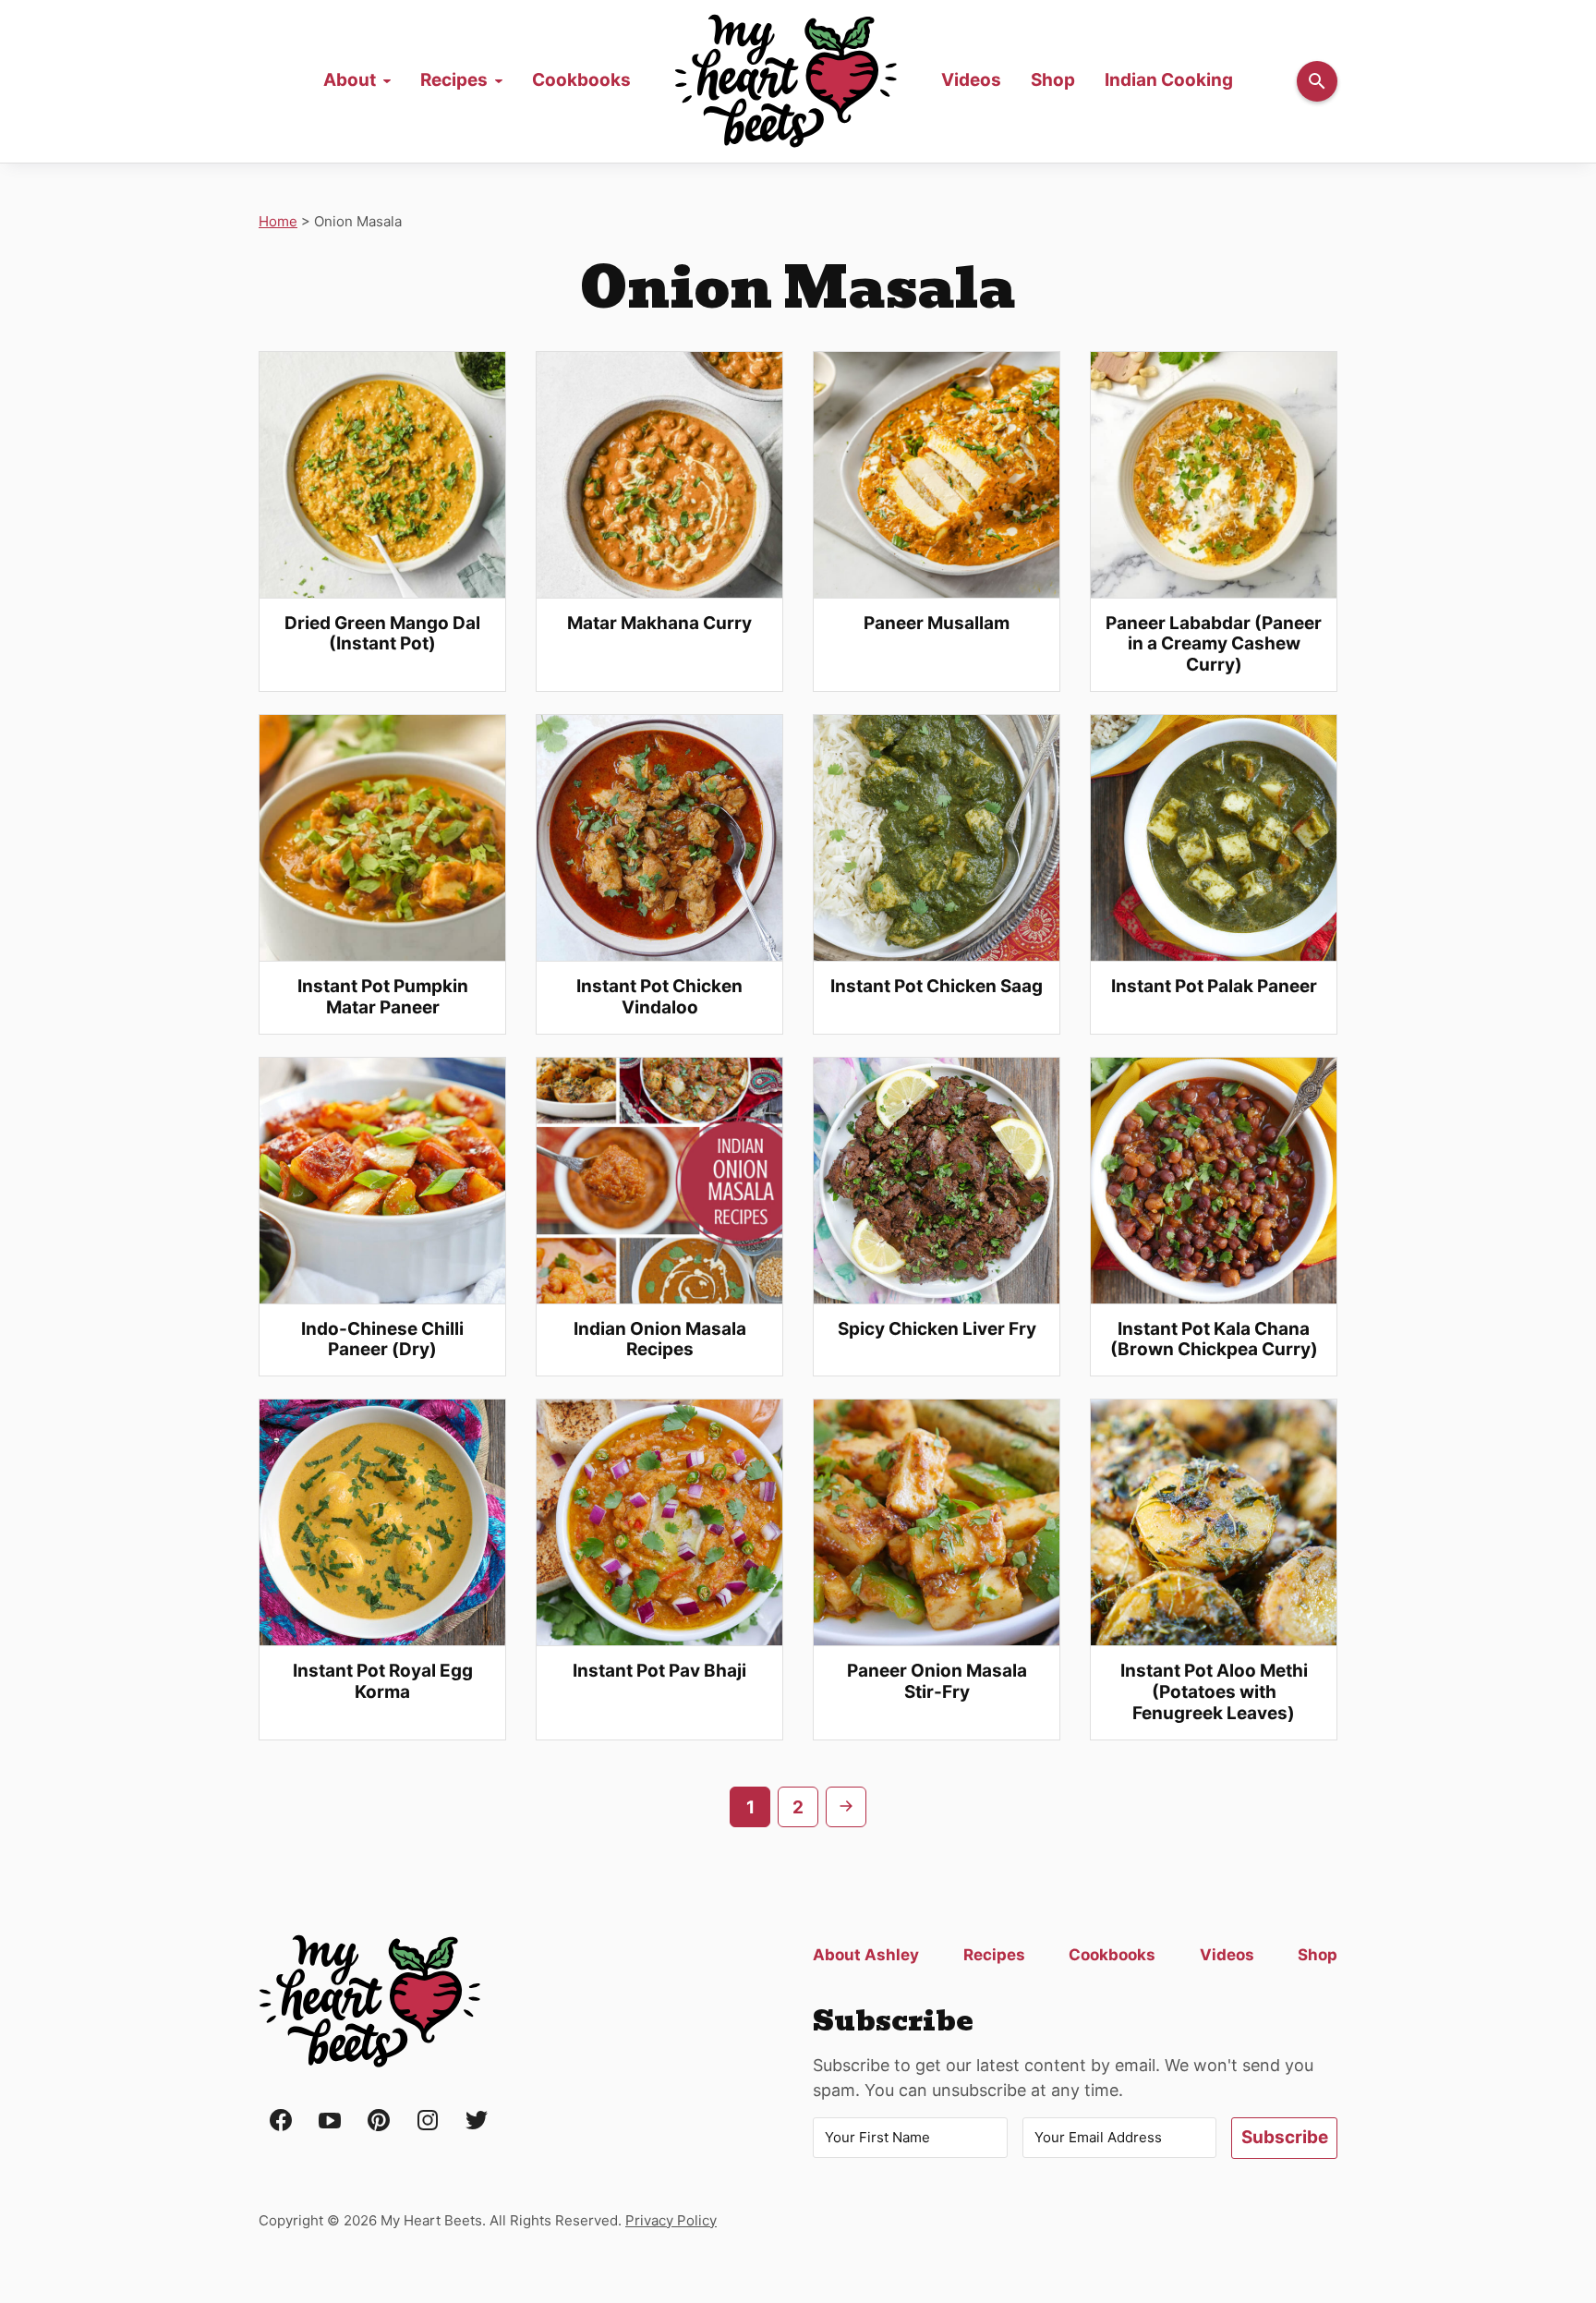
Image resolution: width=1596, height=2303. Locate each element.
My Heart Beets (369, 2002)
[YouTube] (330, 2121)
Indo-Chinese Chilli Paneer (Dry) (382, 1339)
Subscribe (1285, 2137)
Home (786, 81)
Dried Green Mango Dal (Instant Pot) (382, 634)
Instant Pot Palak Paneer (1214, 986)
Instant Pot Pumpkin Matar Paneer (383, 997)
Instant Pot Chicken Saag (937, 986)
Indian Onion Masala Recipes (660, 1339)
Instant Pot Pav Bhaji (659, 1671)
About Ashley (866, 1955)
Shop (1053, 80)
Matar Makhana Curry (659, 623)
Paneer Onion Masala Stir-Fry (937, 1681)
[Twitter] (477, 2121)
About (350, 80)
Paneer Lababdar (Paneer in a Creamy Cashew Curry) (1214, 644)
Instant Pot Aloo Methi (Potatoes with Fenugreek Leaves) (1214, 1692)
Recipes (454, 80)
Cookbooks (581, 80)
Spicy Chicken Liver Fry (937, 1329)
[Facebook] (281, 2121)
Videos (971, 80)
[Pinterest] (379, 2121)
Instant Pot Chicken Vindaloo (659, 997)
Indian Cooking (1169, 80)
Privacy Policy (671, 2220)
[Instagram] (428, 2121)
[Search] (1317, 81)
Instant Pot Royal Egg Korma (383, 1681)
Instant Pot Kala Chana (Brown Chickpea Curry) (1214, 1339)
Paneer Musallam (937, 623)
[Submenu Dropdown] (387, 81)
